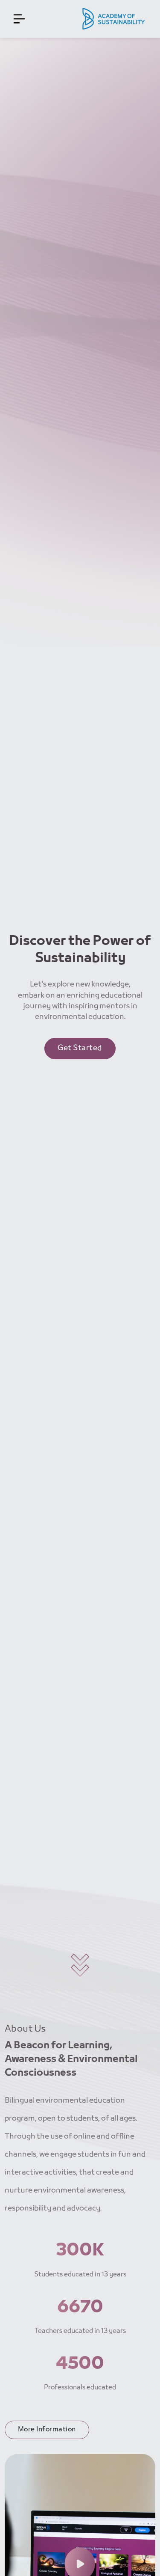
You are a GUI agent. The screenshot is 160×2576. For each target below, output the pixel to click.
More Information (47, 2430)
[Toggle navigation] (19, 19)
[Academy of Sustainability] (114, 19)
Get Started (80, 1048)
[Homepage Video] (80, 2564)
